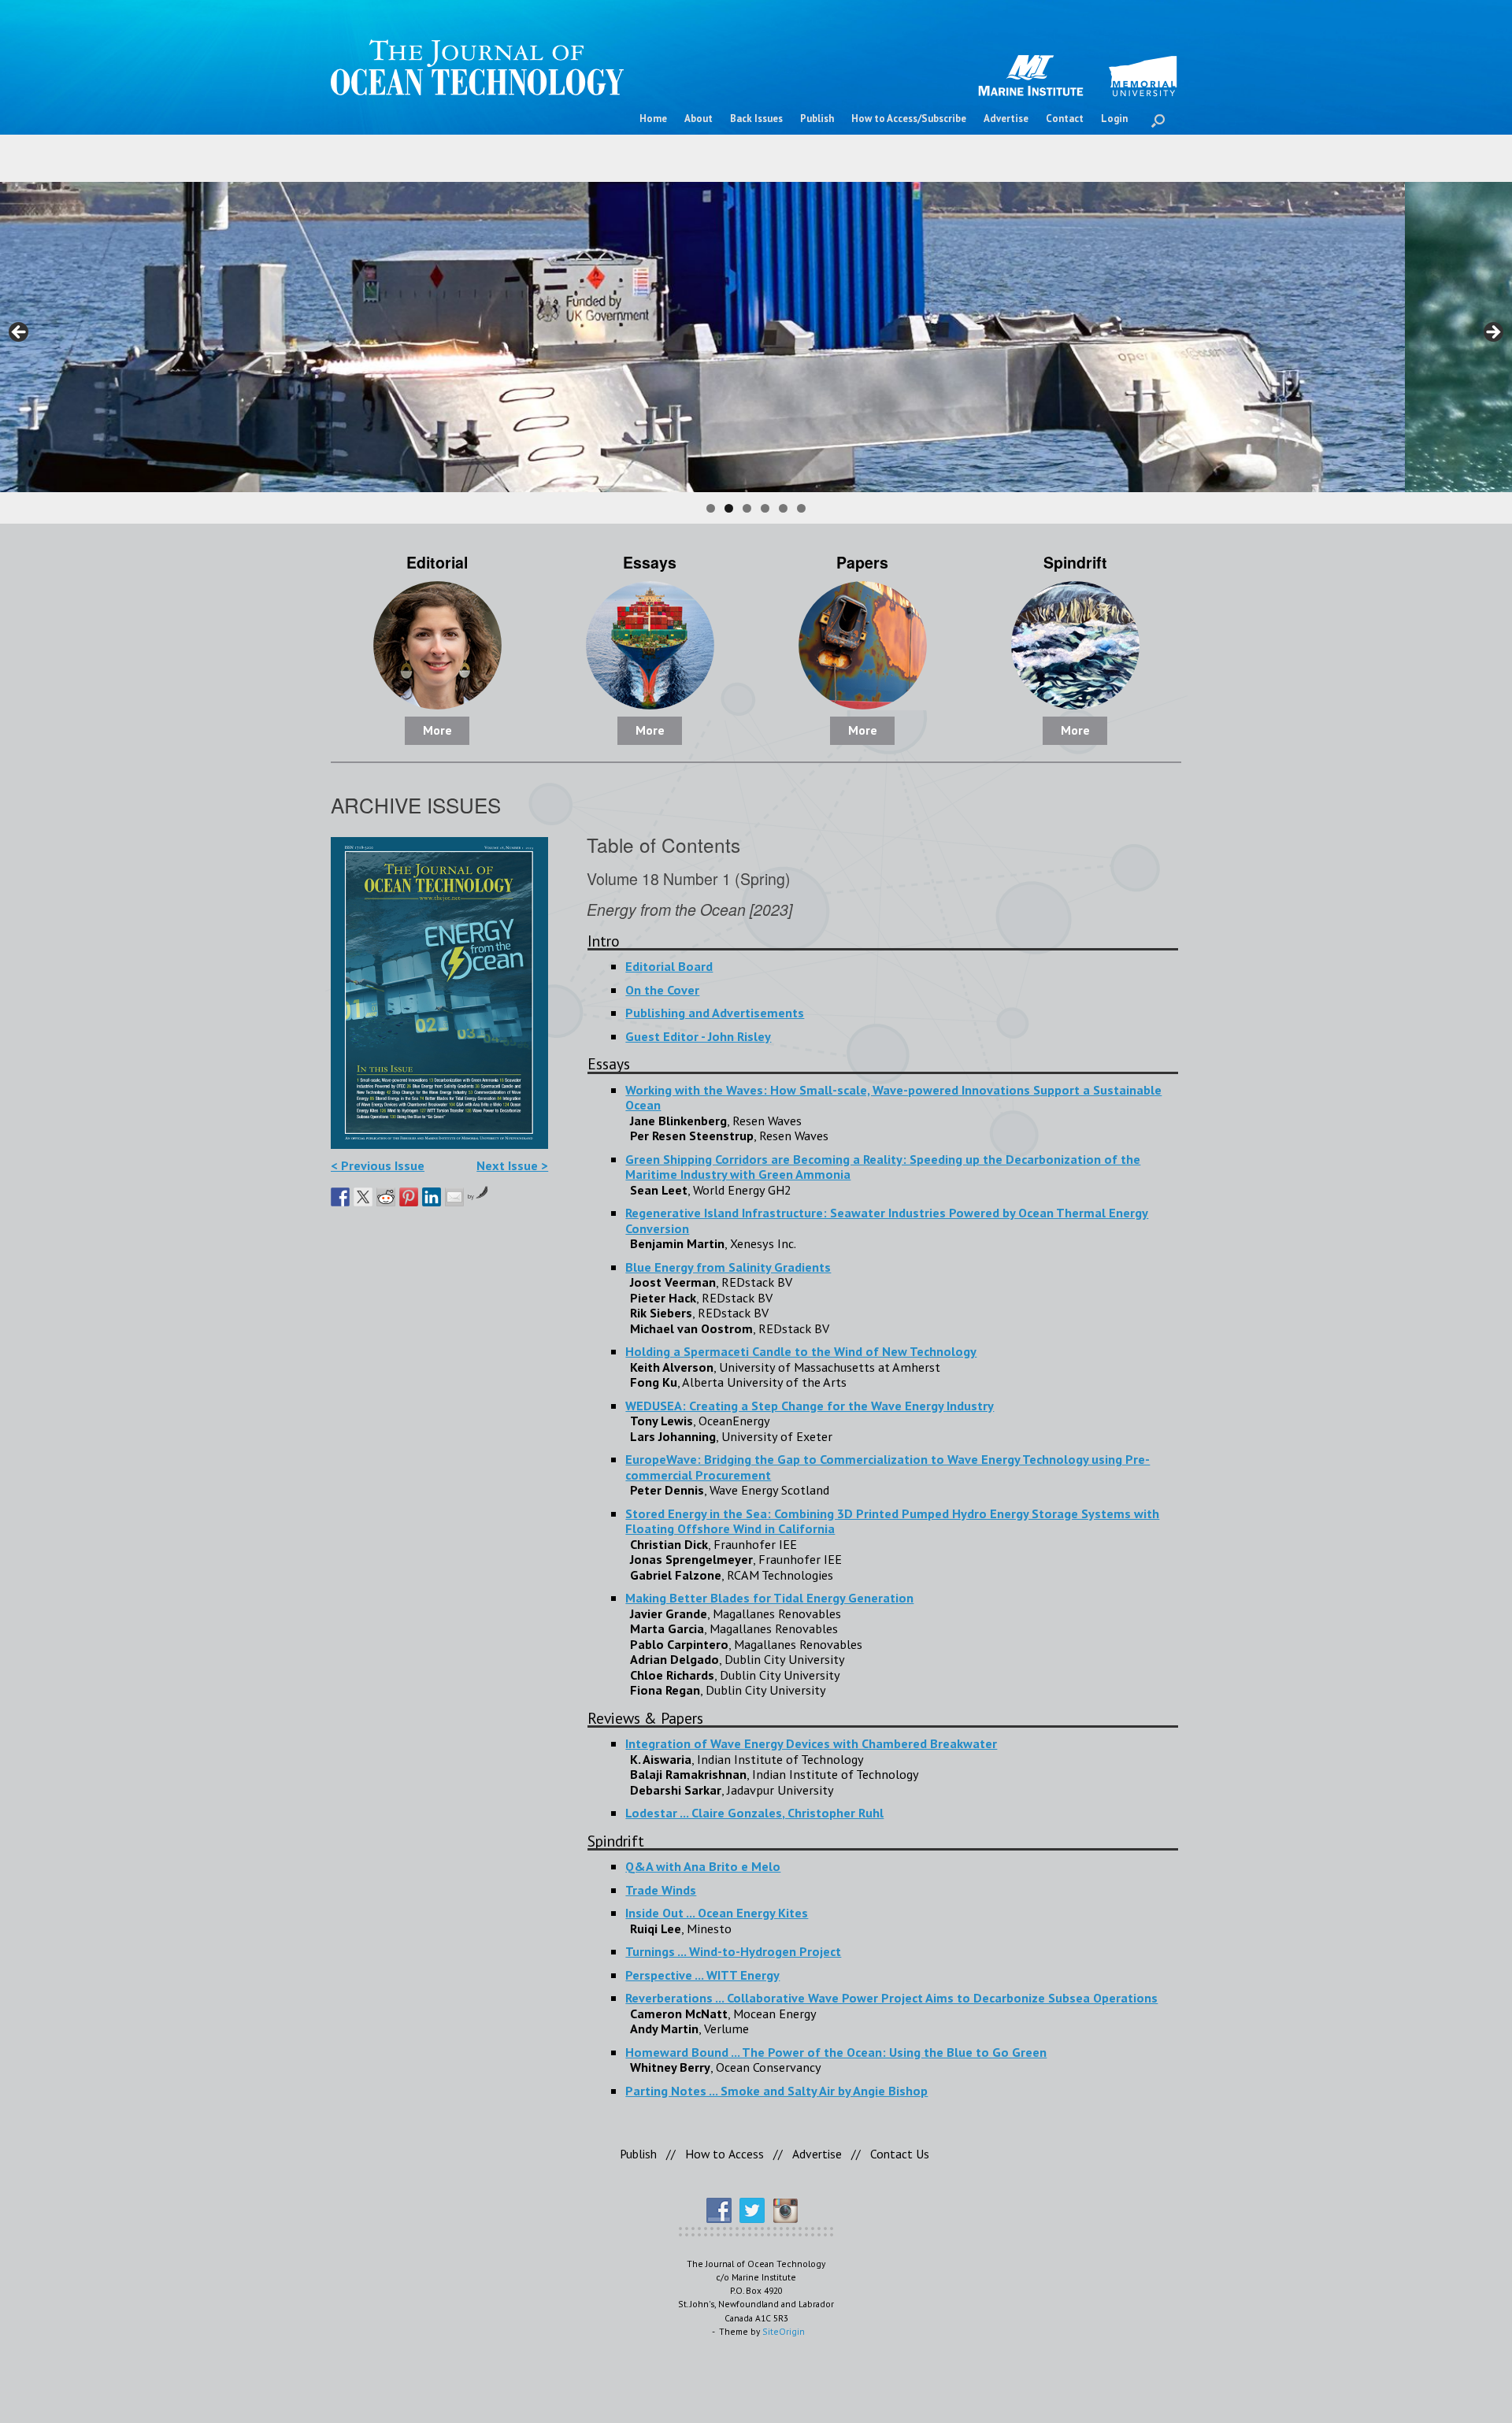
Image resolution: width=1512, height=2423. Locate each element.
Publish (817, 119)
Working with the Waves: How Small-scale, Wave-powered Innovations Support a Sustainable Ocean (893, 1097)
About (699, 119)
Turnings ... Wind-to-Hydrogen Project (733, 1951)
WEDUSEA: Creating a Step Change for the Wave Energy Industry (810, 1405)
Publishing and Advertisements (715, 1012)
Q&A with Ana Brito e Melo (703, 1866)
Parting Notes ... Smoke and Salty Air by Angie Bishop (776, 2090)
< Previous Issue (378, 1165)
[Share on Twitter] (363, 1197)
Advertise (1006, 119)
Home (653, 119)
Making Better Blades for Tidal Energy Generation (769, 1597)
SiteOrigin (784, 2331)
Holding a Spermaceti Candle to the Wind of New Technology (801, 1351)
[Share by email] (454, 1197)
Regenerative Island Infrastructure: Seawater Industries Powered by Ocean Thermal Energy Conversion (887, 1220)
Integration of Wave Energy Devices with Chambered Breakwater (811, 1743)
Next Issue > (512, 1165)
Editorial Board (669, 966)
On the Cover (662, 989)
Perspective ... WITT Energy (702, 1975)
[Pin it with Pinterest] (409, 1197)
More (437, 730)
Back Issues (756, 119)
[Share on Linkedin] (432, 1197)
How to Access (724, 2154)
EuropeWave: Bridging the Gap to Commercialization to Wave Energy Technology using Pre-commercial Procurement (888, 1467)
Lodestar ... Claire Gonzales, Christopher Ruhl (754, 1812)
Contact (1065, 119)
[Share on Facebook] (340, 1197)
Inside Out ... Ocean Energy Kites (717, 1912)
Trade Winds (661, 1889)
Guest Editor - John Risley (698, 1036)
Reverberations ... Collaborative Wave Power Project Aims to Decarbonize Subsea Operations (891, 1997)
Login (1114, 119)
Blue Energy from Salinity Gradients (728, 1267)
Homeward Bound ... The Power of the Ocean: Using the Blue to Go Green (836, 2052)
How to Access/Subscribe (909, 119)
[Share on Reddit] (386, 1197)
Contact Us (900, 2154)
